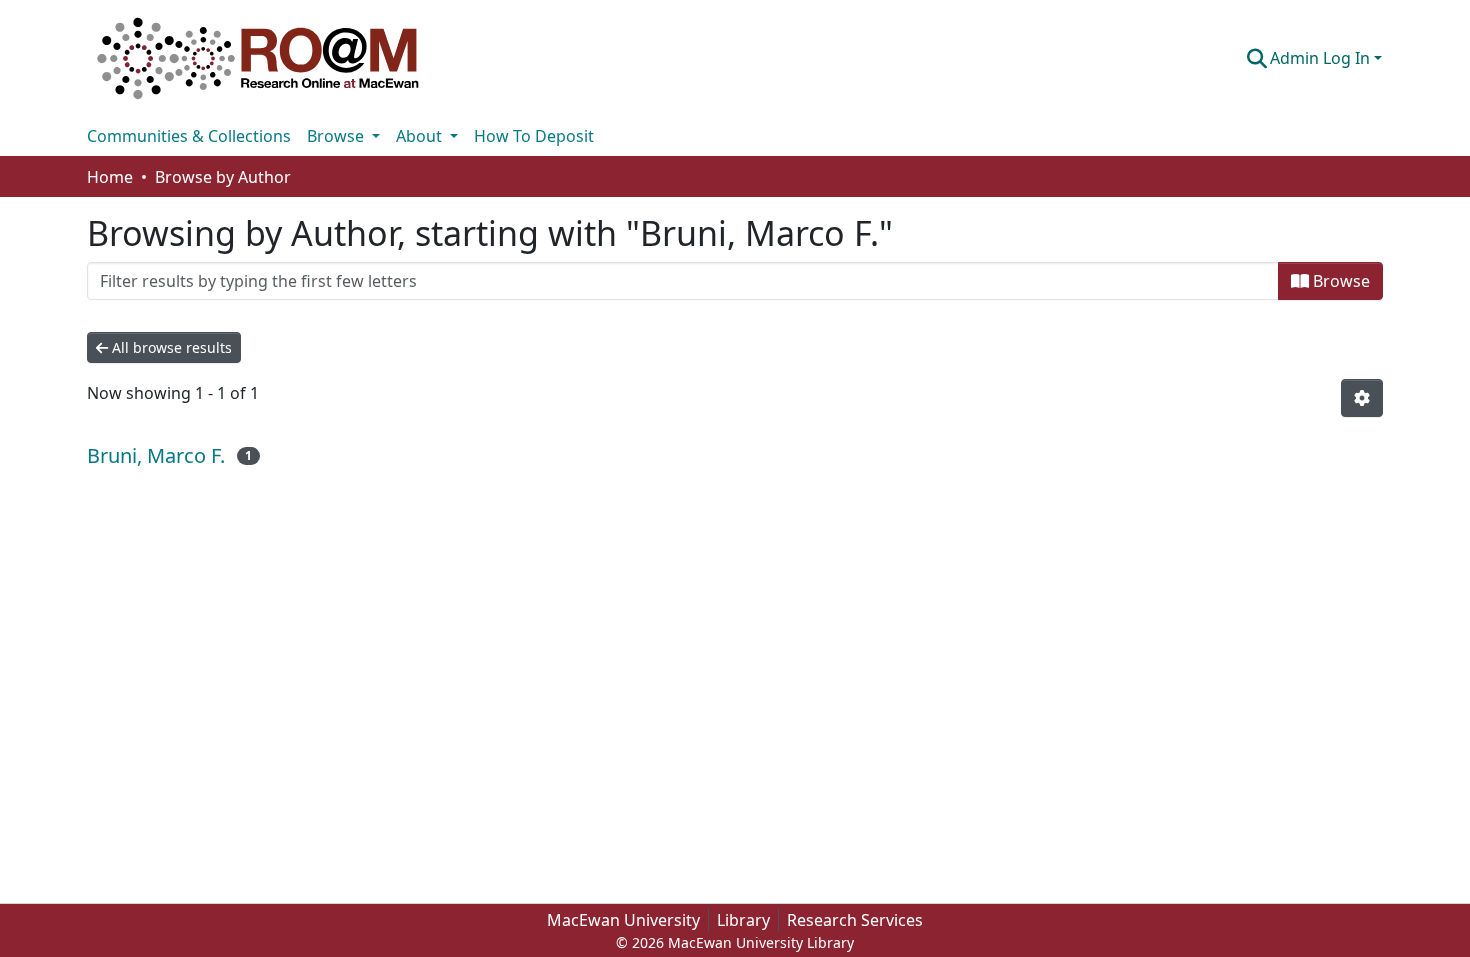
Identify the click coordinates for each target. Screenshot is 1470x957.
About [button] (421, 136)
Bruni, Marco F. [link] (156, 455)
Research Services (855, 920)
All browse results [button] (170, 347)
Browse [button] (337, 136)
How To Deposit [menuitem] (534, 136)
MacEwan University (623, 920)
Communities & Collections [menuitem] (189, 136)
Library (743, 920)
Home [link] (110, 177)
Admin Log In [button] (1322, 58)
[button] (258, 58)
